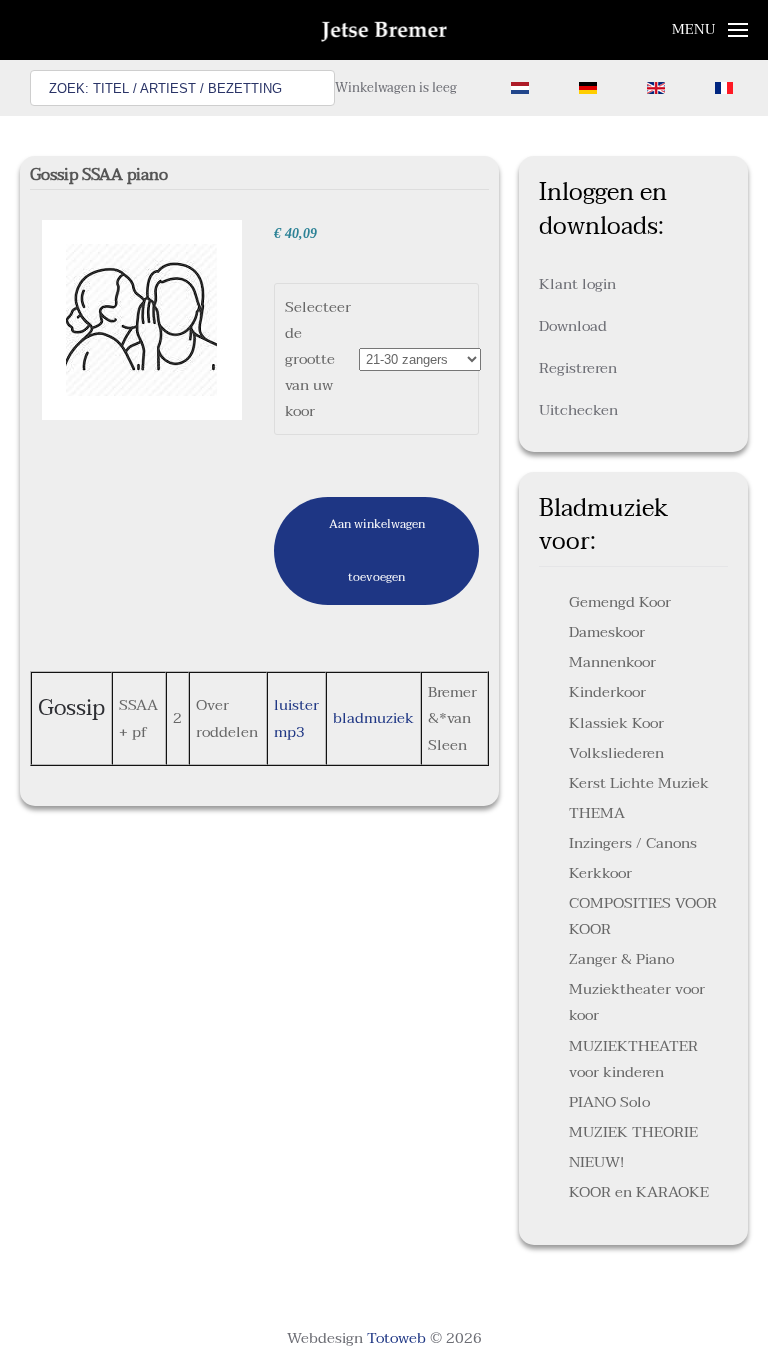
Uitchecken (578, 410)
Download (573, 326)
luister (296, 705)
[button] (710, 30)
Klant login (577, 284)
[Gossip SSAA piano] (142, 319)
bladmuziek (373, 718)
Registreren (578, 368)
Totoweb (396, 1338)
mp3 (289, 732)
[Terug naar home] (384, 30)
